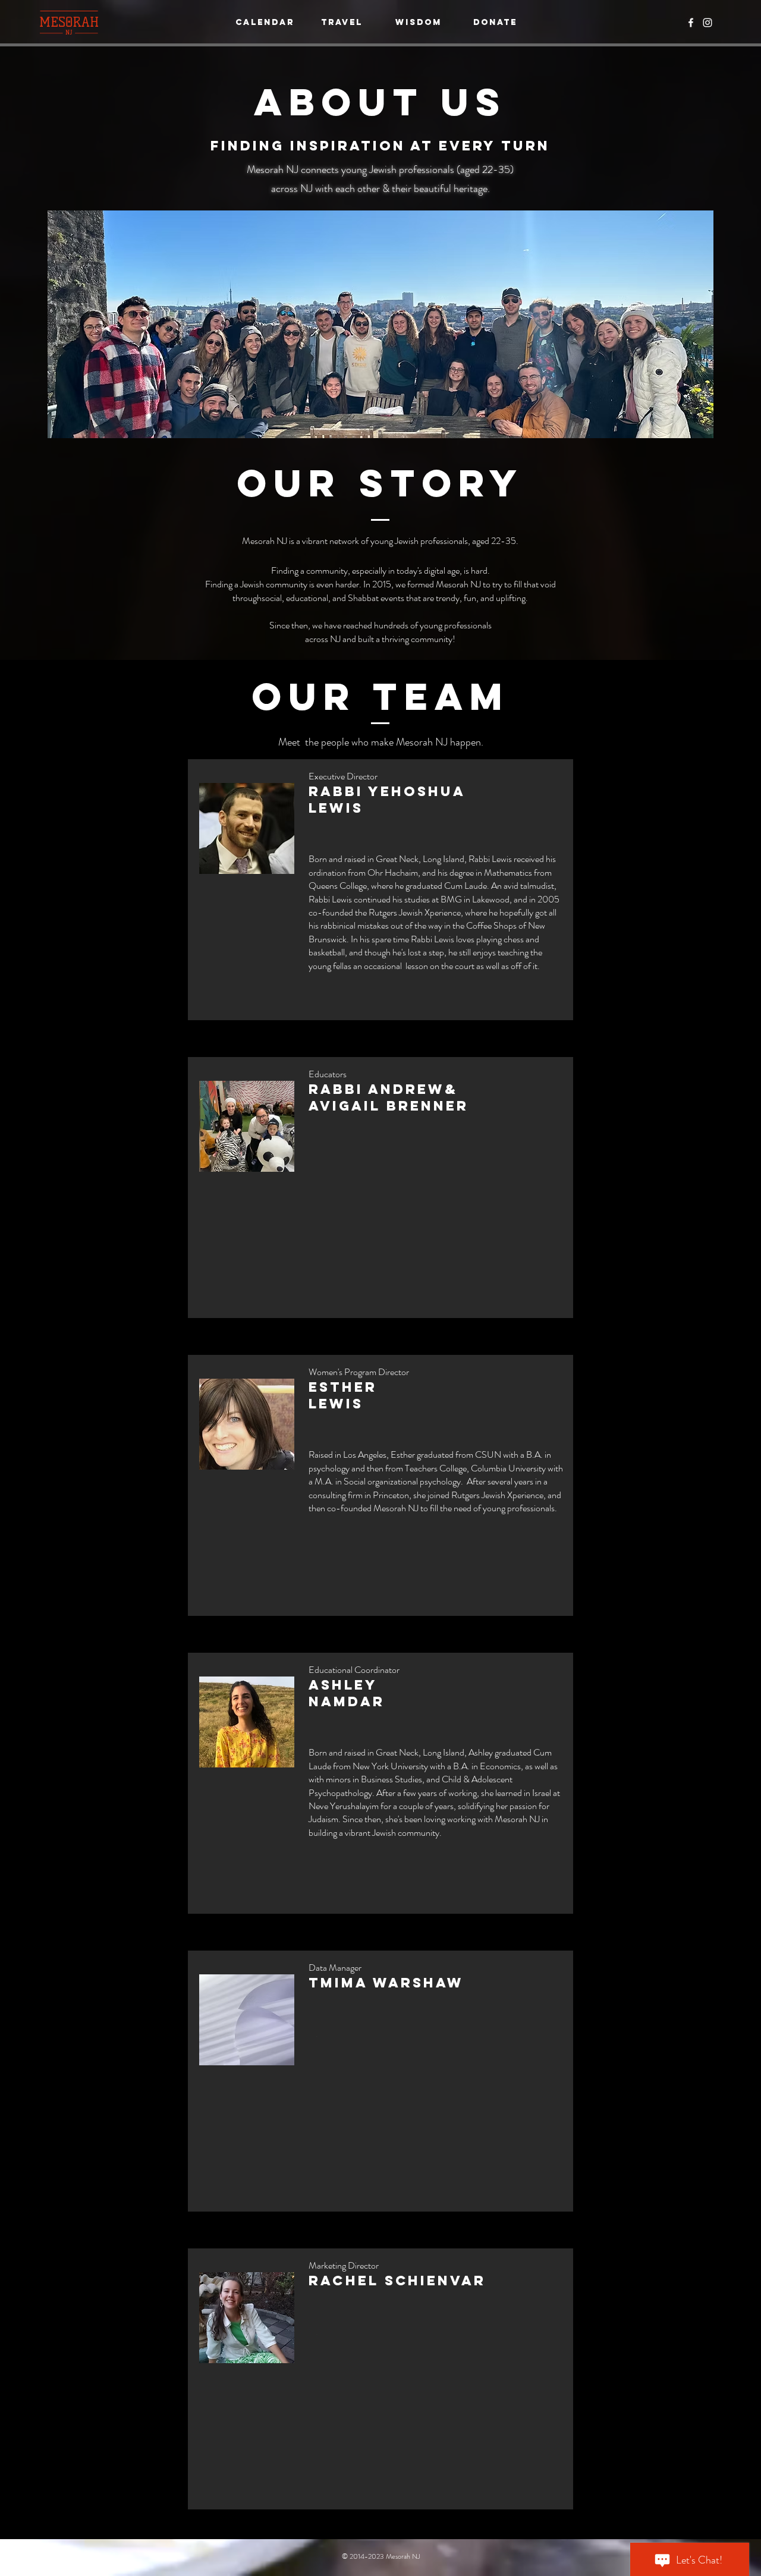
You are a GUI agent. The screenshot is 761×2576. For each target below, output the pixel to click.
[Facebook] (691, 23)
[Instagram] (707, 23)
